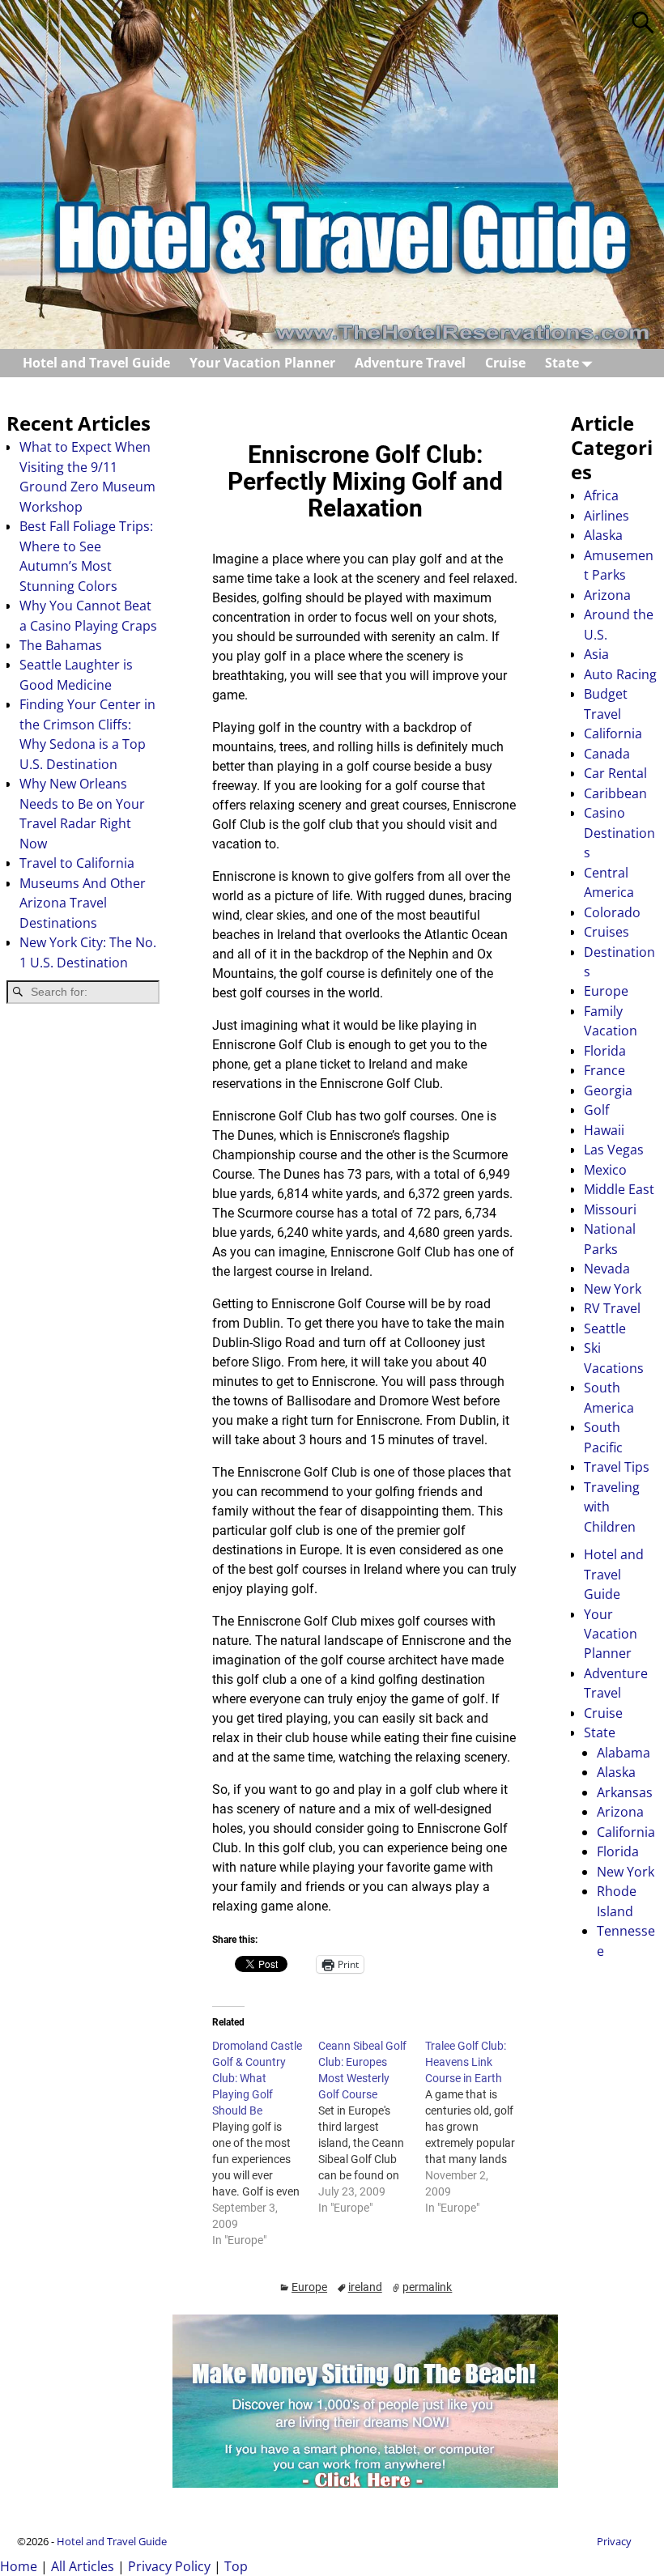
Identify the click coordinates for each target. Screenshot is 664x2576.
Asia (596, 654)
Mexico (605, 1170)
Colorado (612, 912)
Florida (605, 1051)
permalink (427, 2287)
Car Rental (615, 773)
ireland (365, 2287)
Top (236, 2566)
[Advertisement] (83, 1274)
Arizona (607, 595)
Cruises (607, 932)
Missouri (610, 1209)
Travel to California (77, 863)
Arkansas (625, 1792)
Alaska (603, 535)
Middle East (619, 1189)
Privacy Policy (169, 2566)
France (604, 1070)
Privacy (614, 2541)
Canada (607, 754)
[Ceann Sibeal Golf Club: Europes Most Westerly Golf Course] (371, 2127)
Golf (596, 1110)
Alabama (624, 1753)
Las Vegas (614, 1150)
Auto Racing (620, 674)
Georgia (608, 1090)
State (562, 363)
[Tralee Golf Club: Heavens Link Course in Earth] (478, 2127)
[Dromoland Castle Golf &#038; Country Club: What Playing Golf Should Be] (265, 2143)
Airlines (607, 516)
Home (19, 2566)
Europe (309, 2287)
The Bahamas (61, 645)
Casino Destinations (619, 833)
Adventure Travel (410, 363)
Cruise (505, 363)
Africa (601, 495)
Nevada (607, 1269)
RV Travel (612, 1308)
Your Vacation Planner (262, 363)
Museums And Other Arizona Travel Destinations (83, 903)
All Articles (83, 2566)
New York (613, 1289)
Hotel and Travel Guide (96, 363)
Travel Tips (617, 1467)
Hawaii (604, 1130)
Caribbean (615, 793)
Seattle (605, 1328)
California (613, 733)
